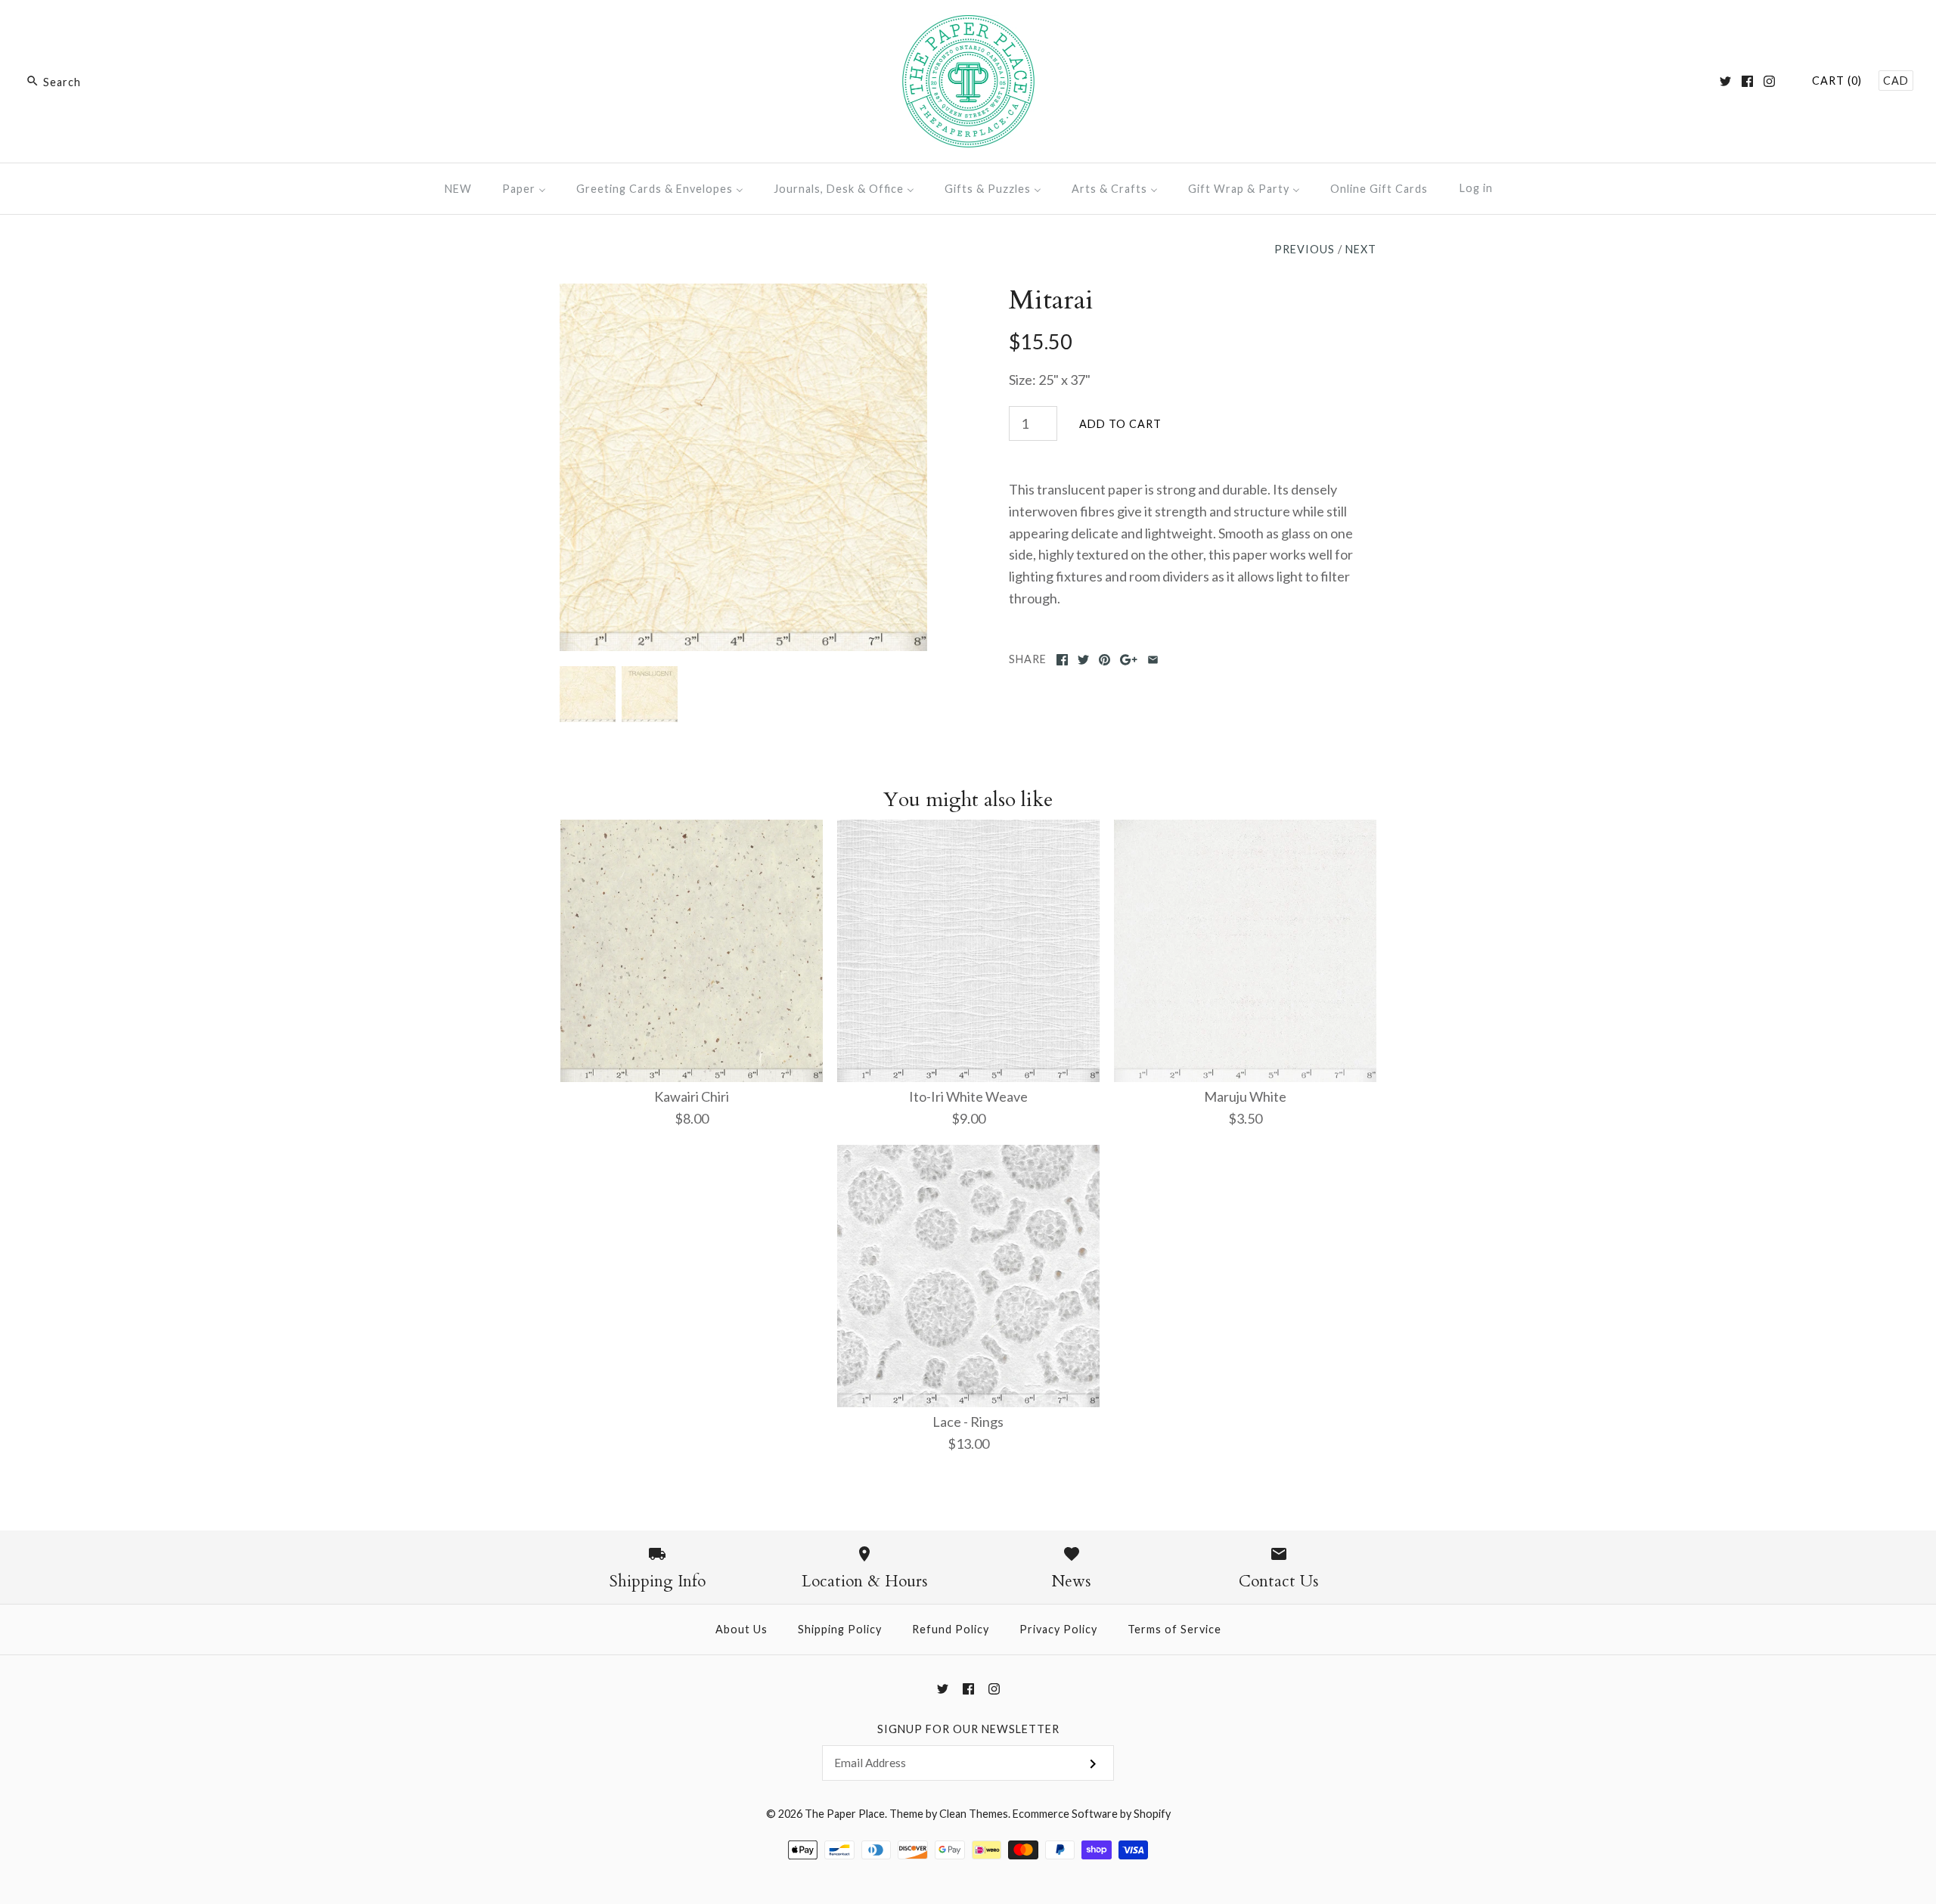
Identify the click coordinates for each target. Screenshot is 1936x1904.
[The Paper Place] (968, 26)
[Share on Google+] (1129, 660)
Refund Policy (951, 1629)
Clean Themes (974, 1814)
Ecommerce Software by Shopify (1092, 1814)
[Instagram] (1769, 81)
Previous (1305, 249)
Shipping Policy (840, 1629)
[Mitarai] (743, 294)
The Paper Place (845, 1814)
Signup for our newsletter (968, 1729)
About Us (742, 1629)
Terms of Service (1174, 1629)
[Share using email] (1153, 660)
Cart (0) (1837, 81)
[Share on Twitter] (1083, 660)
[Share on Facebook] (1062, 660)
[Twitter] (1725, 81)
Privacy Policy (1058, 1629)
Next (1361, 249)
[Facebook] (1747, 81)
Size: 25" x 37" (1050, 380)
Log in (1476, 188)
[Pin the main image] (1105, 660)
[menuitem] (458, 189)
